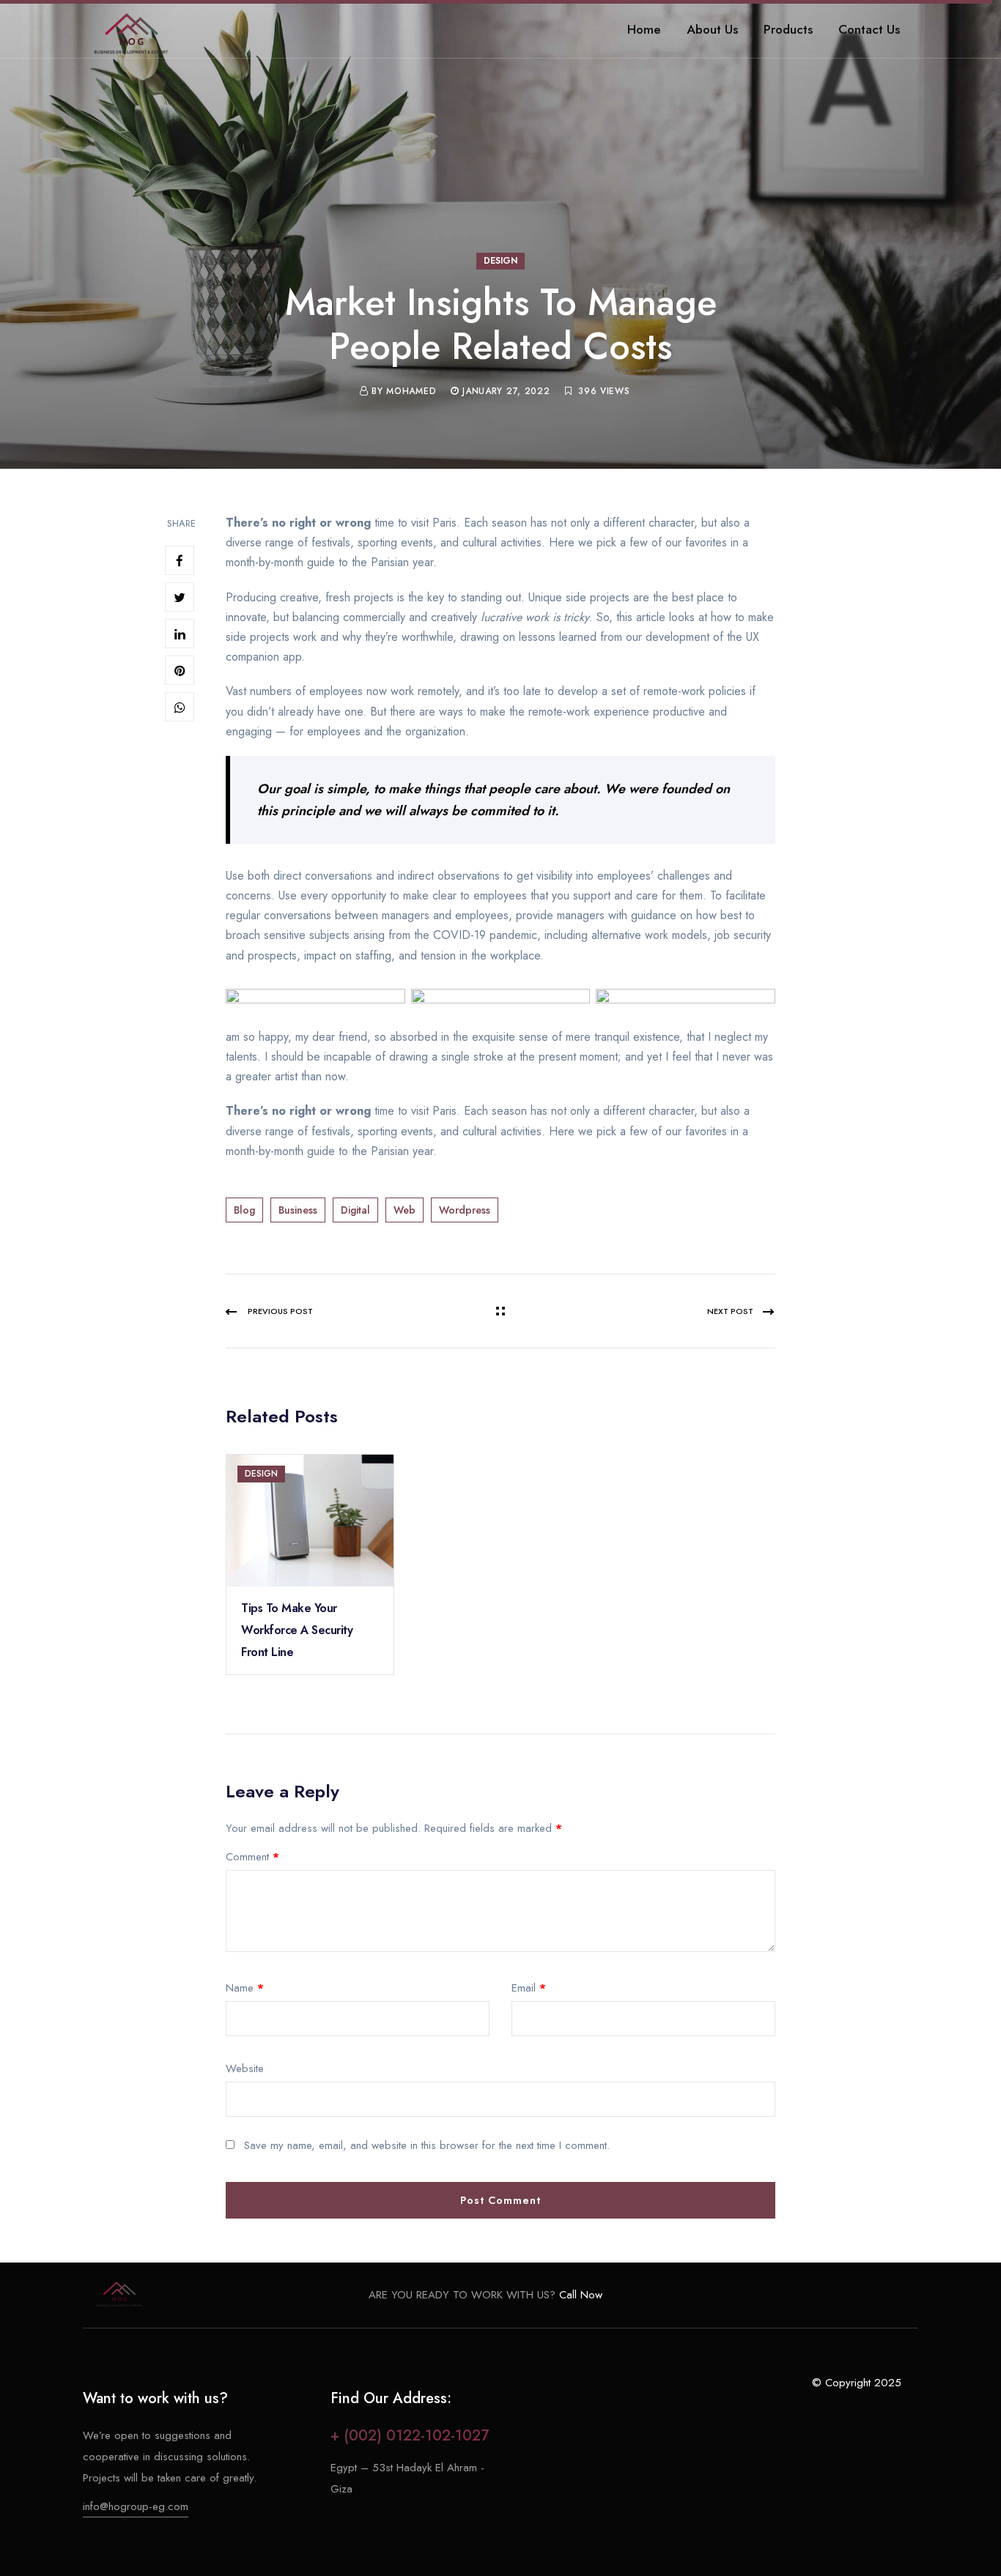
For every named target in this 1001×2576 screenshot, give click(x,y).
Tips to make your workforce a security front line (297, 1630)
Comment (252, 1857)
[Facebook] (180, 560)
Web (405, 1210)
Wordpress (465, 1210)
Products (788, 29)
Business (298, 1210)
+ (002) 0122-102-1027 (410, 2436)
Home (644, 29)
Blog (244, 1210)
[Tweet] (180, 597)
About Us (712, 29)
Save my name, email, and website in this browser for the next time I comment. (427, 2145)
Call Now (579, 2295)
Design (500, 261)
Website (245, 2068)
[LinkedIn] (180, 634)
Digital (355, 1210)
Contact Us (869, 29)
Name (245, 1988)
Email (529, 1988)
